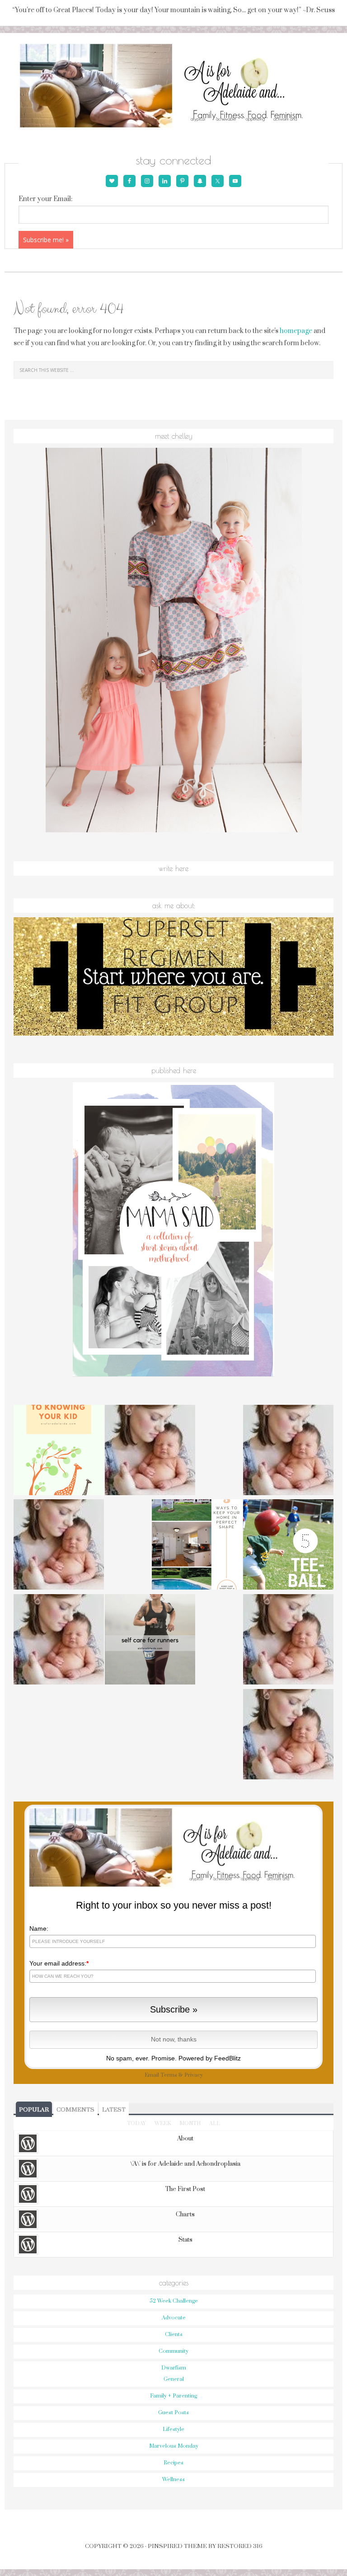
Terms (169, 2075)
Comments (75, 2110)
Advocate (174, 2318)
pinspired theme (177, 2546)
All (215, 2123)
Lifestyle (173, 2429)
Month (190, 2123)
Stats (185, 2240)
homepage (296, 331)
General (174, 2379)
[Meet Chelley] (288, 1451)
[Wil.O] (59, 1641)
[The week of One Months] (59, 1546)
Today (136, 2123)
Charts (185, 2215)
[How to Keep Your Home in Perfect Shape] (197, 1546)
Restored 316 (240, 2546)
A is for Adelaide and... (174, 86)
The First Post (185, 2189)
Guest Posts (173, 2413)
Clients (174, 2334)
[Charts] (150, 1451)
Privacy (194, 2075)
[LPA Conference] (288, 1641)
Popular (34, 2110)
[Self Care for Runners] (150, 1641)
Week (163, 2123)
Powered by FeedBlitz (210, 2058)
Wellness (173, 2480)
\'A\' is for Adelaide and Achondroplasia (185, 2164)
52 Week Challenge (174, 2301)
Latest (114, 2110)
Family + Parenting (173, 2396)
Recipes (173, 2463)
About (185, 2139)
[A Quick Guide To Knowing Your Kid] (59, 1451)
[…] (288, 1736)
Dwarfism (174, 2368)
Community (173, 2351)
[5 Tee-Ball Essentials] (288, 1546)
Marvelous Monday (174, 2446)
